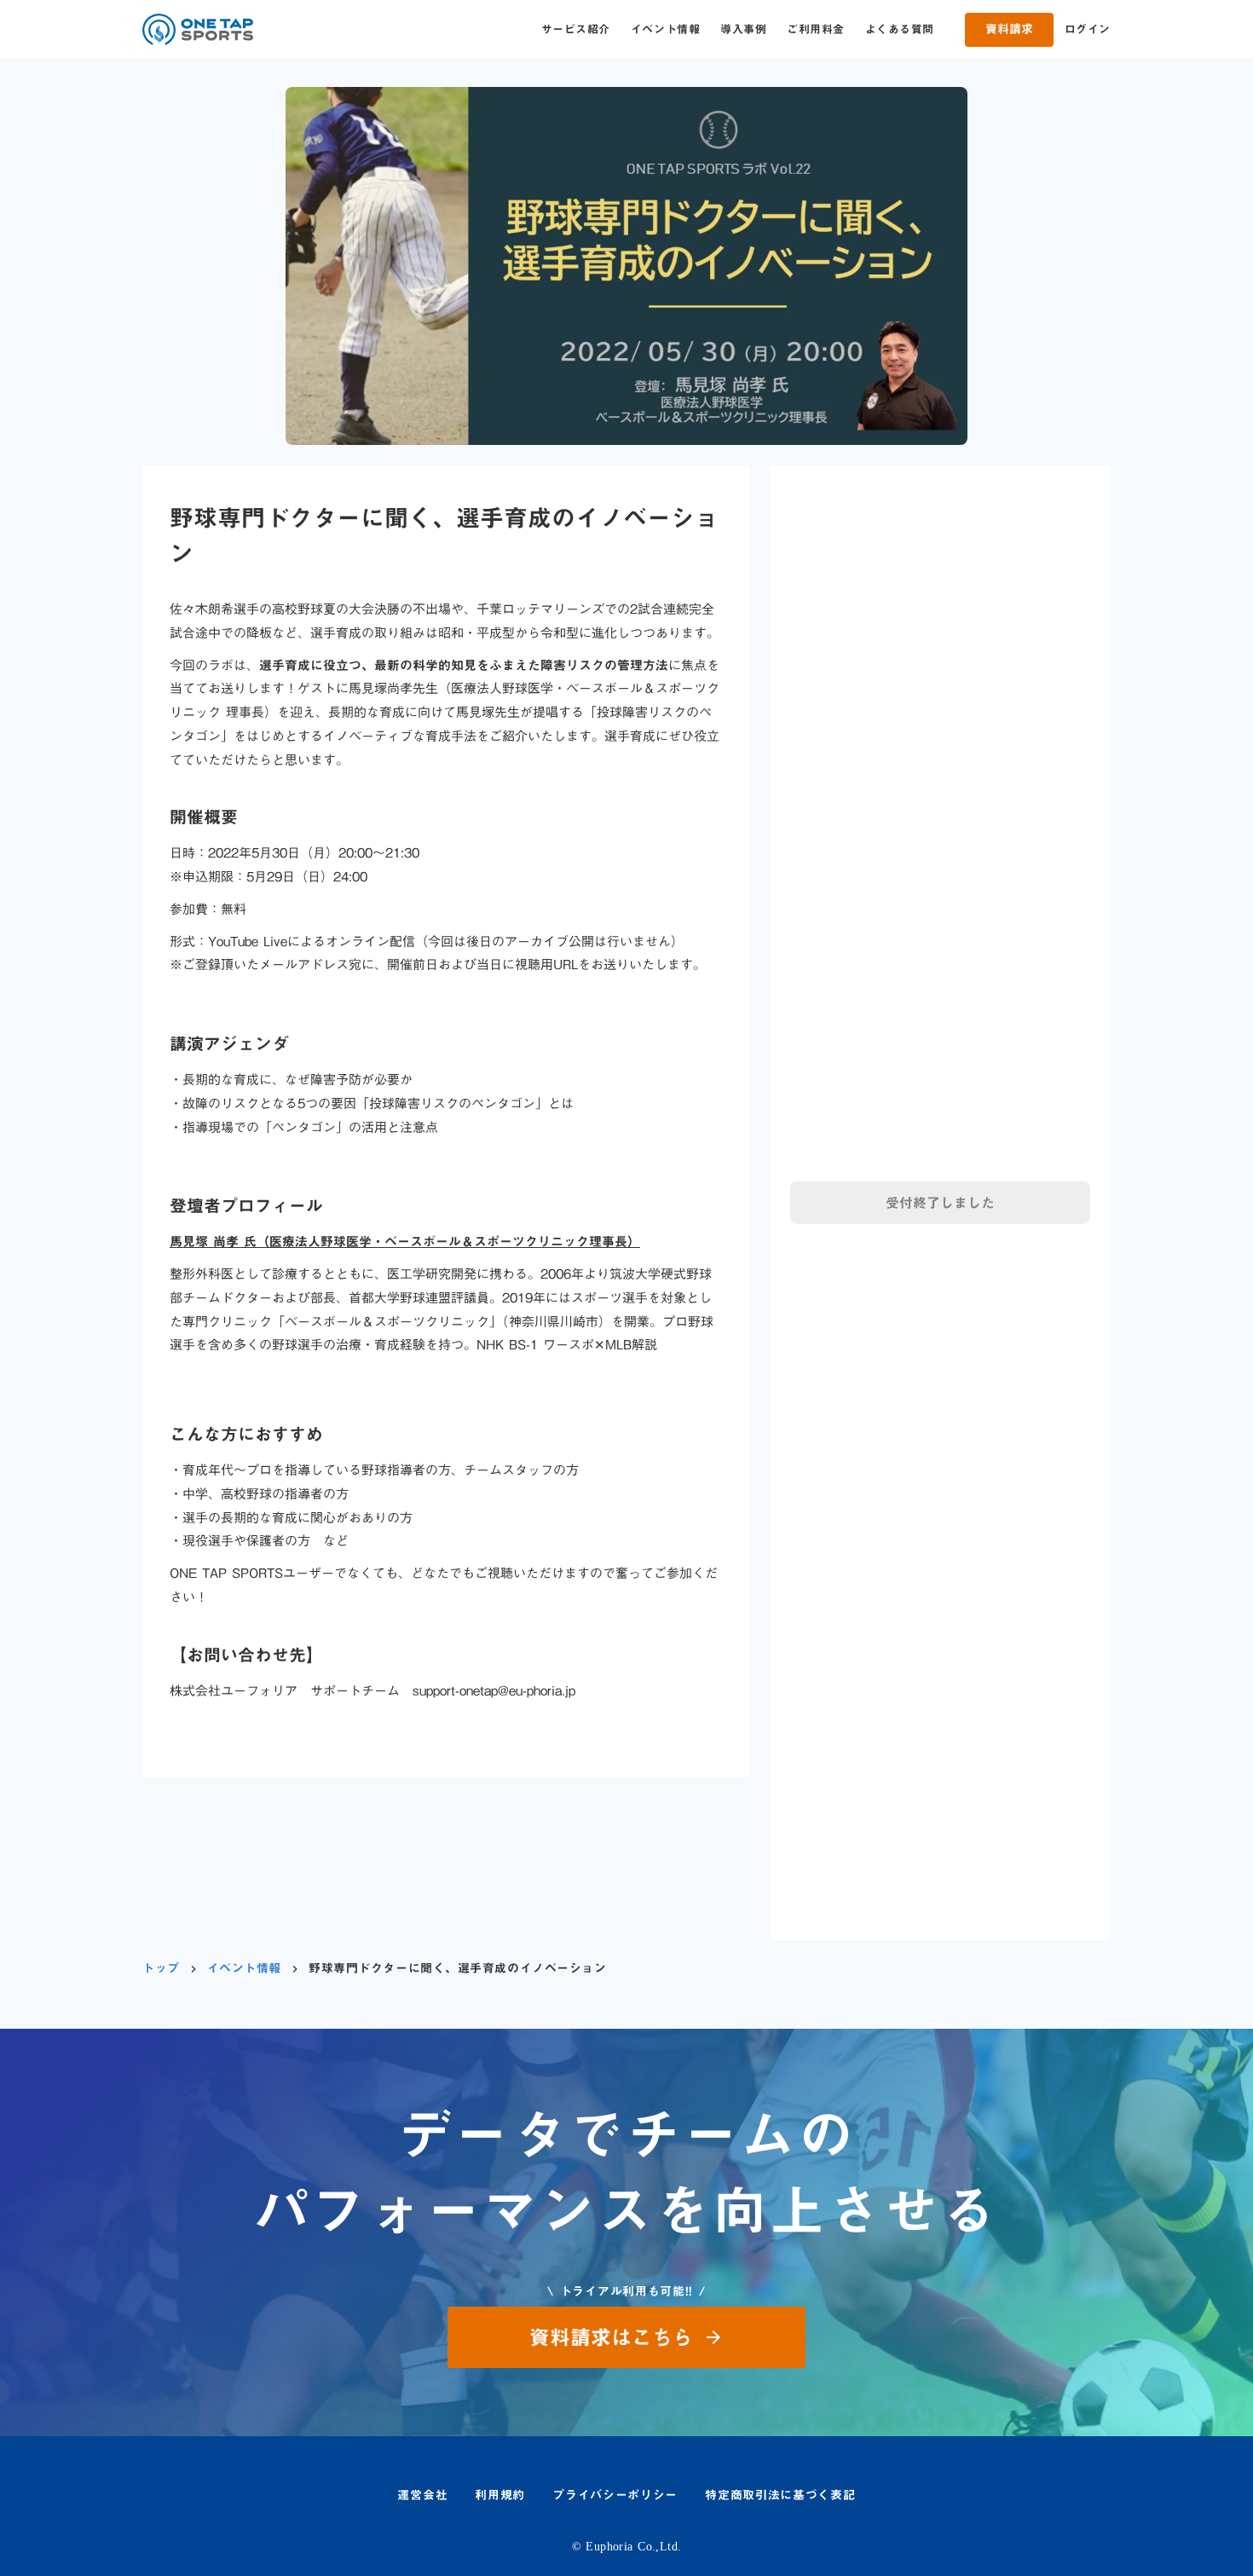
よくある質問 (900, 29)
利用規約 (500, 2496)
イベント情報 (665, 29)
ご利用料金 (816, 29)
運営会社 (422, 2496)
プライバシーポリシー (615, 2496)
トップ (161, 1969)
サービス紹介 (576, 29)
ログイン (1088, 29)
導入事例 (743, 29)
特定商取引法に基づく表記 (780, 2496)
